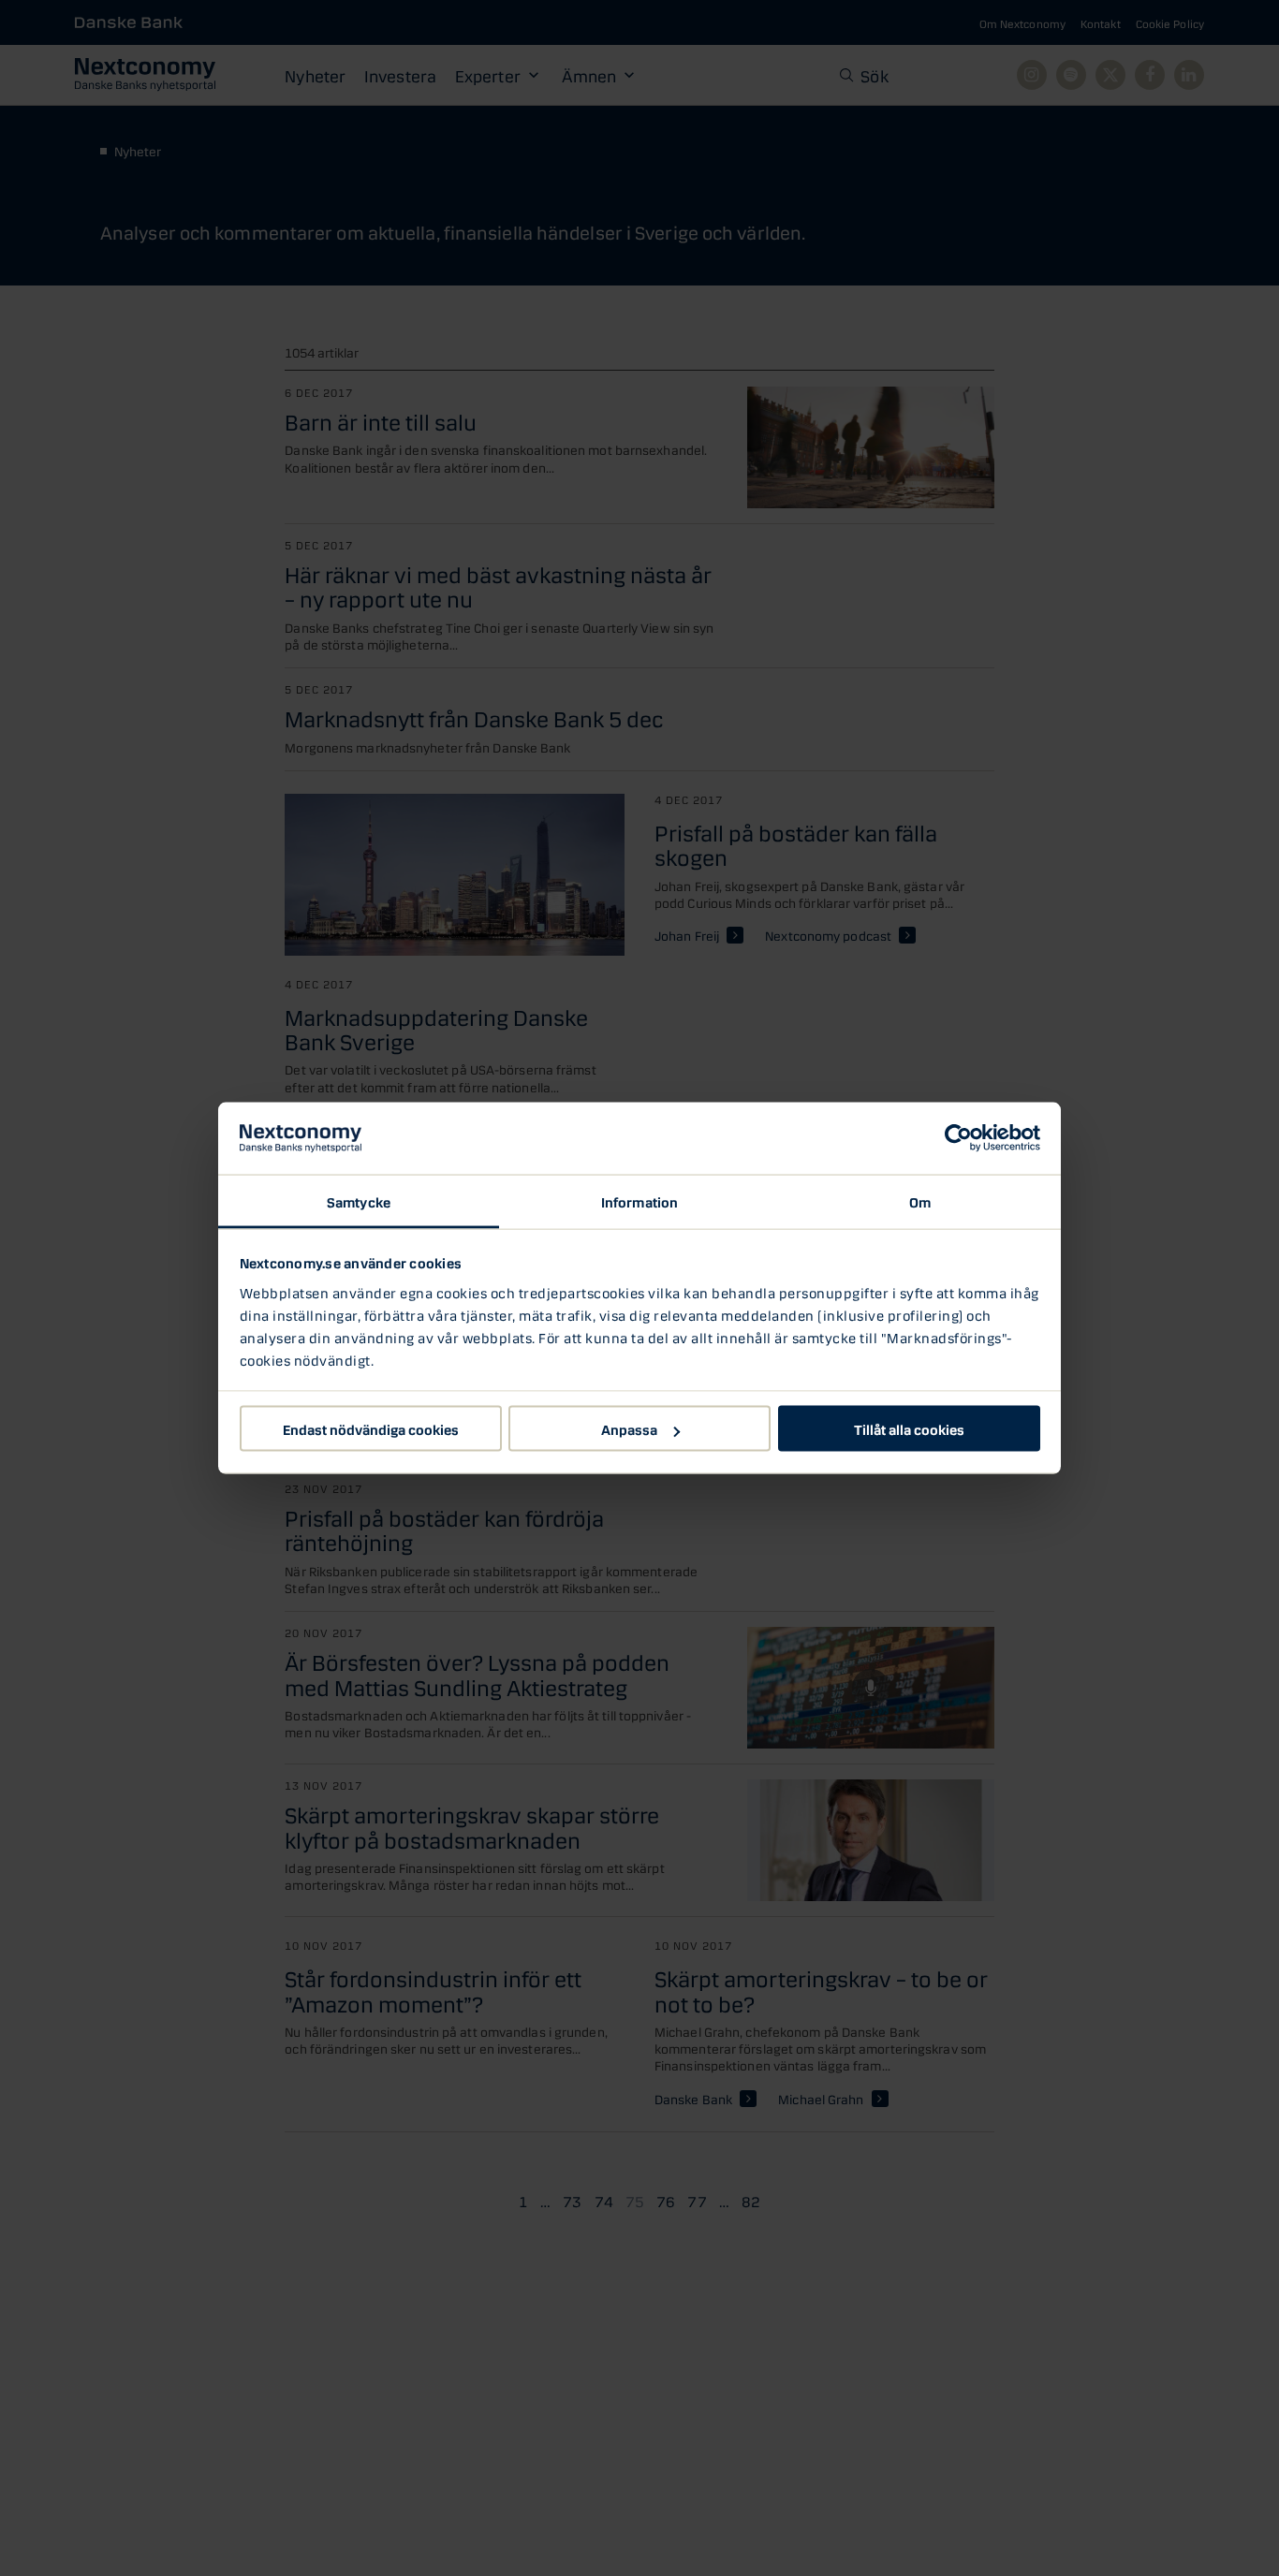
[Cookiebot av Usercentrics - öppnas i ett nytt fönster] (958, 1138)
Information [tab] (639, 1200)
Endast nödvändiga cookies (371, 1428)
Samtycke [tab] (359, 1200)
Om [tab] (920, 1200)
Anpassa (629, 1428)
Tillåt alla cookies (909, 1428)
